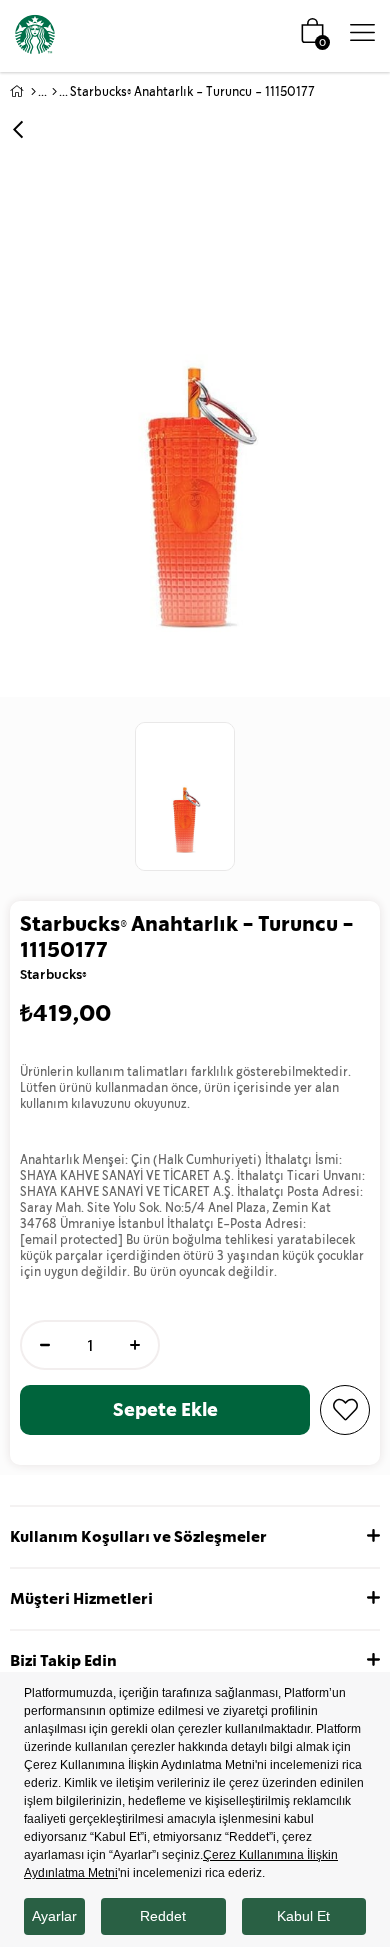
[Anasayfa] (33, 92)
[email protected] (71, 1240)
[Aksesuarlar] (54, 92)
